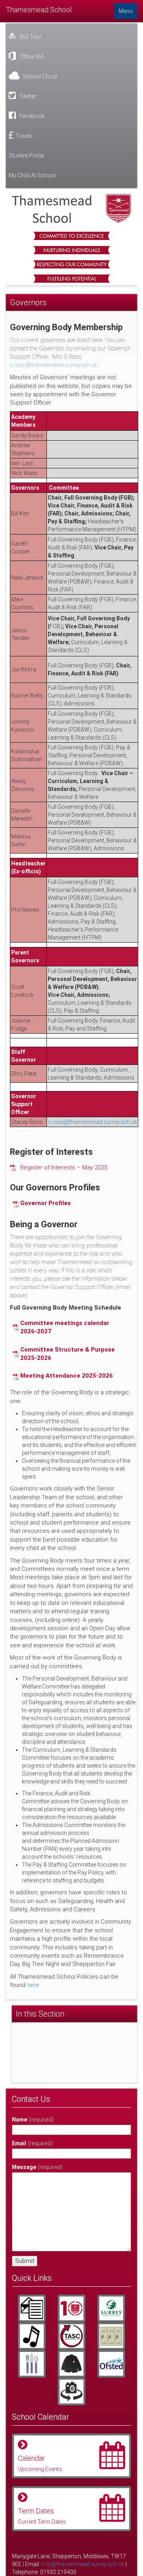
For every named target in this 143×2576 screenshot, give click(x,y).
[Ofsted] (111, 2364)
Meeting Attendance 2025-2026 (67, 1376)
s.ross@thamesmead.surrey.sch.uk (54, 365)
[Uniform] (71, 2364)
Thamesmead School (39, 10)
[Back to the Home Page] (71, 208)
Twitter (27, 96)
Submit (25, 2261)
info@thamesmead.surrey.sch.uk (83, 2564)
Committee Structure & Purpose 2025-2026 (68, 1354)
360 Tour (30, 37)
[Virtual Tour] (71, 2392)
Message (37, 2167)
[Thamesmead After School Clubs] (71, 2336)
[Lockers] (111, 2336)
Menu (126, 11)
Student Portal (26, 156)
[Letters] (32, 2308)
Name (33, 2120)
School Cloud (39, 76)
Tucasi (24, 136)
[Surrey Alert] (111, 2308)
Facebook (31, 116)
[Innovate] (32, 2364)
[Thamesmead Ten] (71, 2308)
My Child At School (32, 175)
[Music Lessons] (32, 2336)
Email (32, 2143)
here (33, 1985)
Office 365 (31, 57)
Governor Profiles (45, 1203)
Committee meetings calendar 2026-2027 (65, 1327)
